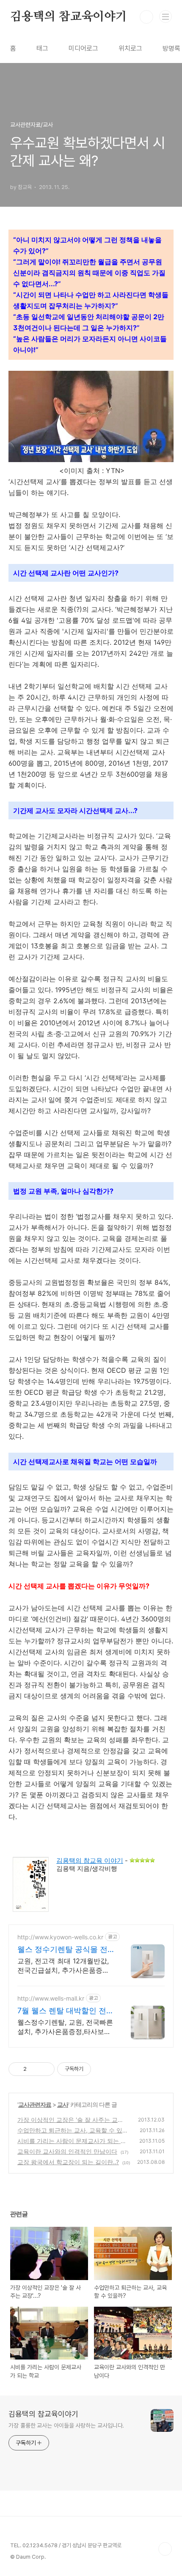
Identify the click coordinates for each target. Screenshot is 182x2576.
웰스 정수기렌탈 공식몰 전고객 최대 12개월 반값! (62, 1950)
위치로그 (130, 48)
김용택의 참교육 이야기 (90, 1860)
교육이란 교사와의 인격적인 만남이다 (67, 2151)
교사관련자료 (35, 2104)
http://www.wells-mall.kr (51, 1998)
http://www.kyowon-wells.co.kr (60, 1937)
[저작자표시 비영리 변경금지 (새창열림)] (102, 2069)
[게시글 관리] (45, 2069)
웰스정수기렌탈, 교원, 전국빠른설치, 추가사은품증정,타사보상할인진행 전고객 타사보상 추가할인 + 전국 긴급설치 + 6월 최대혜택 (65, 2027)
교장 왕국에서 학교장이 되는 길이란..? (68, 2162)
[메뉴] (165, 16)
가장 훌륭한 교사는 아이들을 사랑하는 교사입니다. (66, 2425)
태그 (42, 48)
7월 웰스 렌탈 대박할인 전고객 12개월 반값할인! (66, 2011)
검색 (146, 17)
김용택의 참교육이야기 (69, 17)
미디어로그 (83, 48)
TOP (165, 2549)
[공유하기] (34, 2069)
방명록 (171, 48)
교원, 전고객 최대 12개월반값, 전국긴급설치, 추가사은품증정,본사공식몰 (64, 1966)
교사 (63, 2104)
